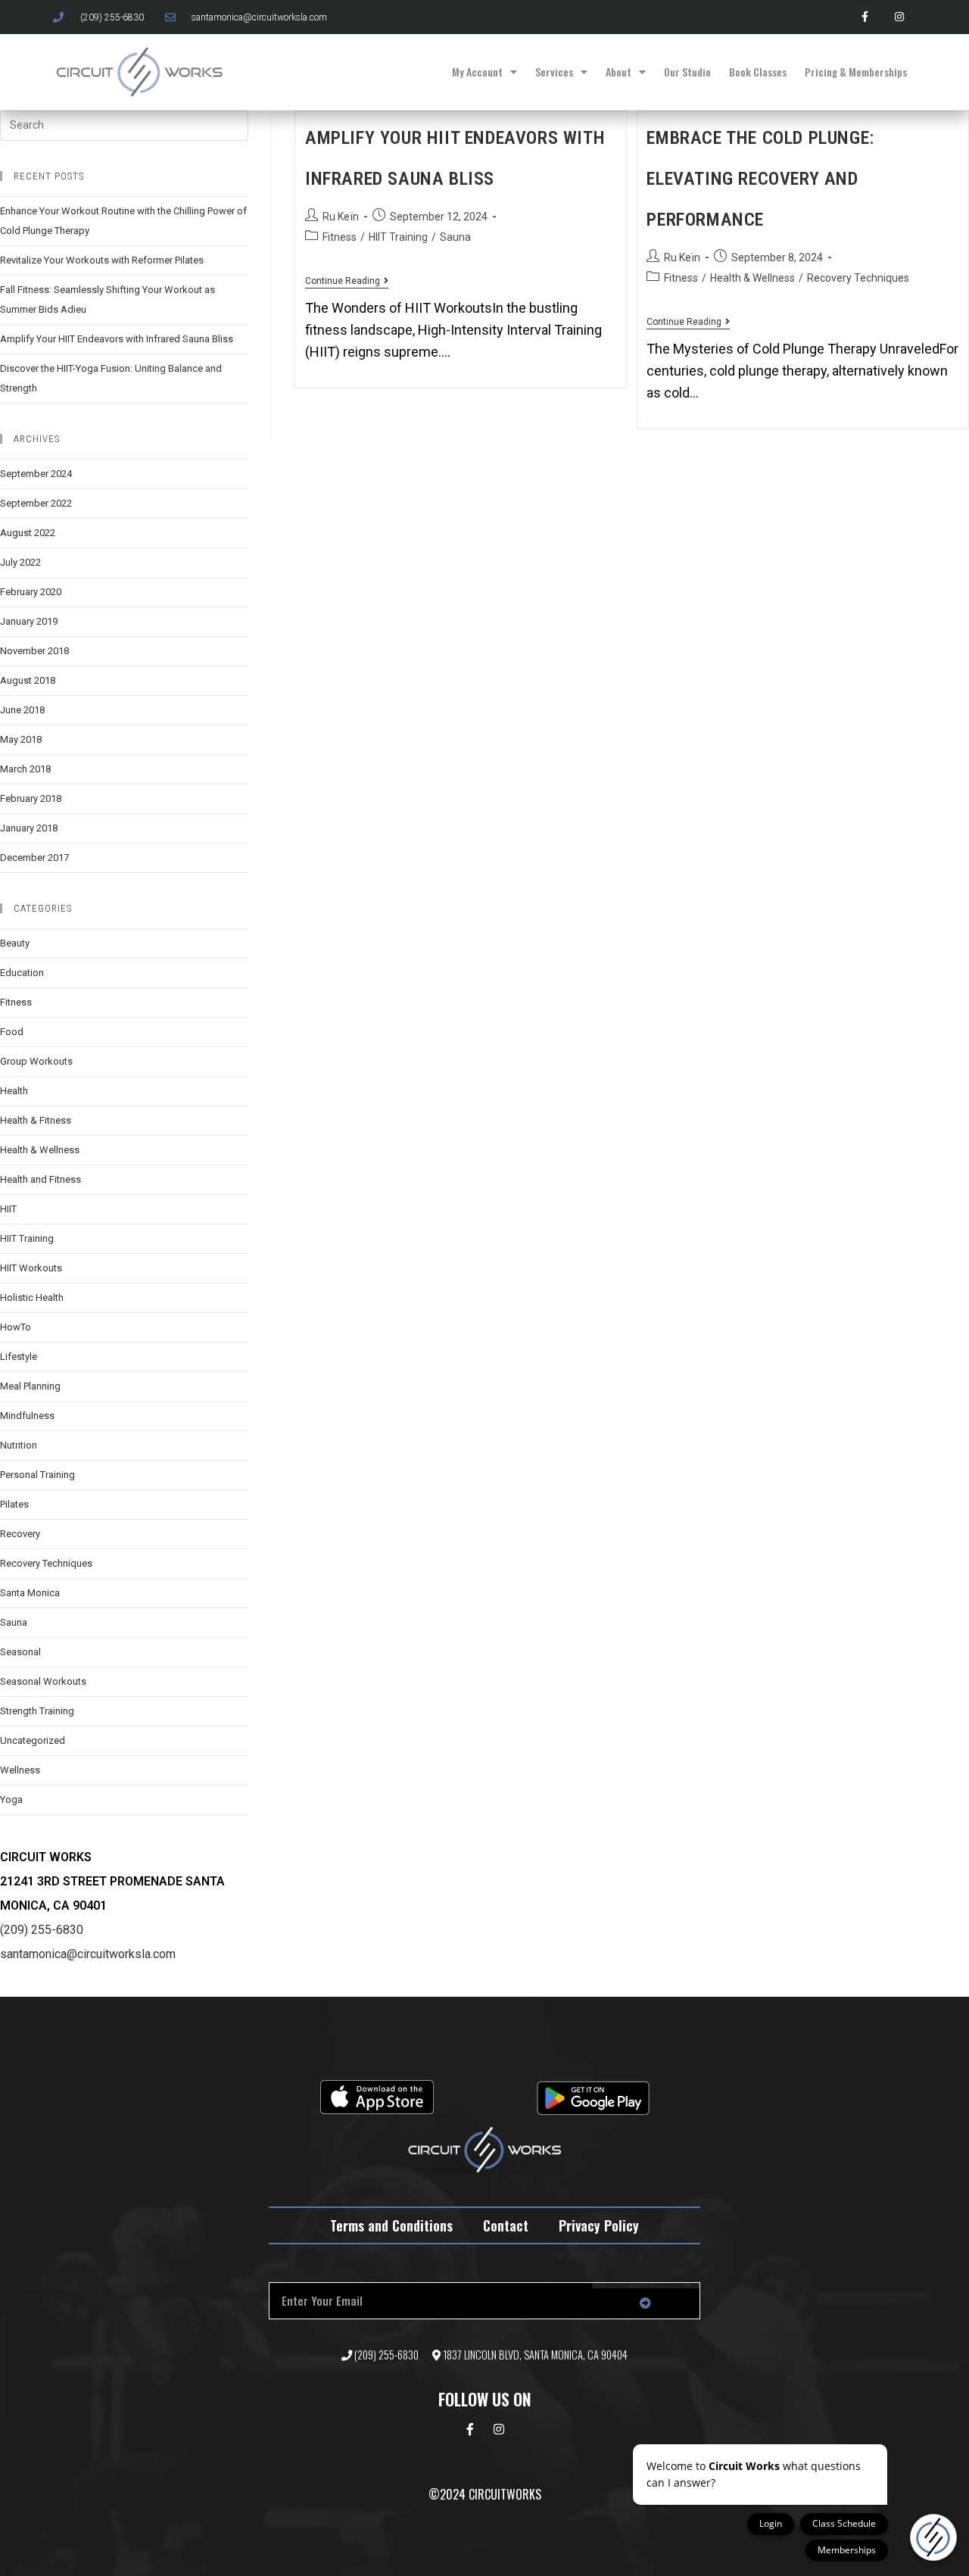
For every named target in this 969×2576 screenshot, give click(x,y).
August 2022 (28, 533)
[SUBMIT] (646, 2303)
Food (12, 1032)
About (618, 72)
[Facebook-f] (865, 17)
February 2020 (31, 592)
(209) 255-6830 (42, 1930)
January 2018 (29, 828)
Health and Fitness (41, 1179)
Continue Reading (347, 281)
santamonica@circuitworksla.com (88, 1954)
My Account (477, 72)
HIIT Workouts (31, 1268)
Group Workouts (36, 1061)
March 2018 (25, 769)
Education (22, 973)
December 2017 (34, 858)
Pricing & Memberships (856, 72)
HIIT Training (398, 237)
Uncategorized (33, 1740)
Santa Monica (30, 1593)
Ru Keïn (341, 217)
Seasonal (20, 1652)
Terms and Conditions (391, 2225)
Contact (506, 2225)
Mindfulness (27, 1416)
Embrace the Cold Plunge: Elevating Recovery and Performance (760, 179)
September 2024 (36, 474)
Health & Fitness (36, 1120)
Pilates (14, 1504)
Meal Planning (30, 1386)
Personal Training (37, 1475)
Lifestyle (19, 1357)
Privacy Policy (599, 2225)
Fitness (340, 237)
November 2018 (34, 651)
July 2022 (20, 562)
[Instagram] (899, 17)
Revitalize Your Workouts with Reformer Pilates (102, 260)
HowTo (16, 1327)
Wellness (20, 1770)
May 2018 (21, 739)
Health (14, 1091)
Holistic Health (32, 1297)
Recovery (20, 1534)
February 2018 (31, 798)
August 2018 (28, 680)
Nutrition (19, 1445)
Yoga (11, 1799)
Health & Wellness (752, 278)
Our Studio (687, 72)
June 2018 (22, 710)
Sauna (455, 237)
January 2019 (29, 621)
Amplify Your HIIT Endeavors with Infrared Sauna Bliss (117, 339)
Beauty (15, 943)
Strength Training (37, 1711)
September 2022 (36, 503)
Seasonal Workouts (43, 1681)
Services (554, 72)
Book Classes (758, 72)
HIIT (8, 1209)
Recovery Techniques (858, 278)
